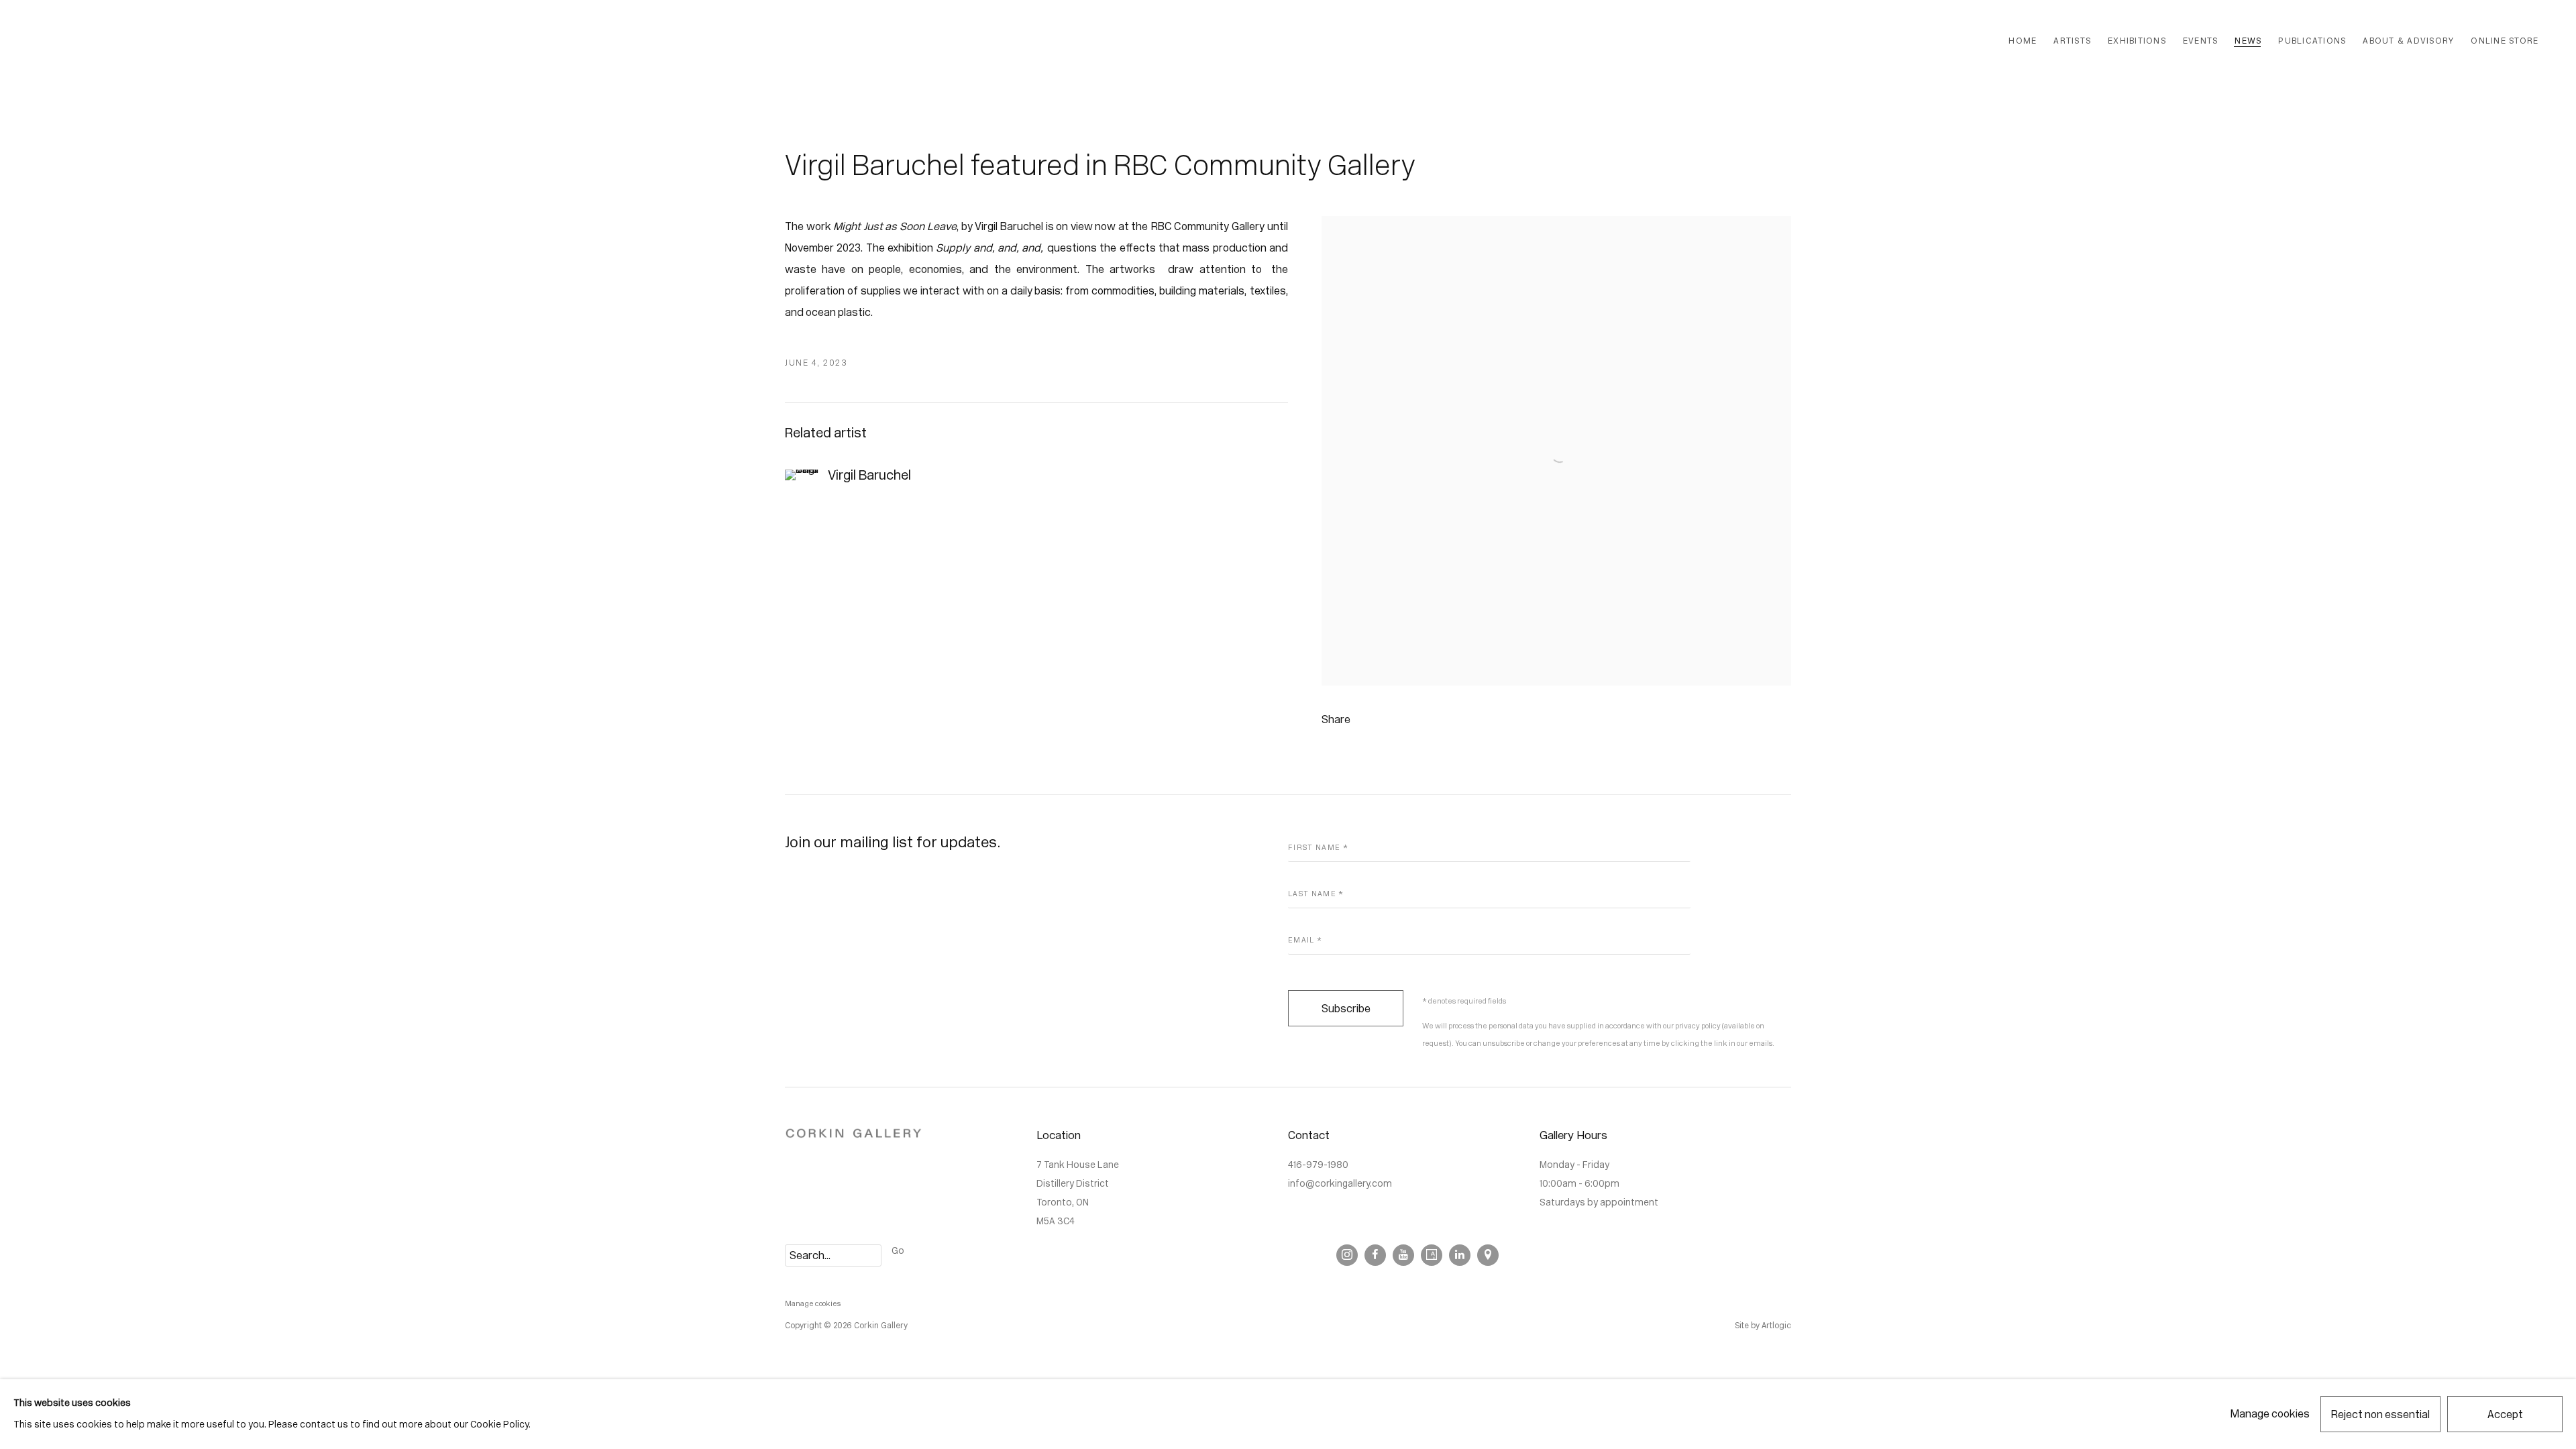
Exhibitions (2137, 41)
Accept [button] (2505, 1414)
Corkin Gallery (188, 41)
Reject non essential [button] (2380, 1414)
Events (2201, 41)
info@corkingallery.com (1340, 1184)
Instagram (1347, 1255)
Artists (2072, 41)
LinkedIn (1460, 1255)
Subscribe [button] (1346, 1009)
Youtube (1403, 1255)
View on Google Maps (1488, 1255)
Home (2023, 41)
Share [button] (1336, 719)
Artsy (1432, 1255)
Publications (2312, 41)
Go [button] (898, 1251)
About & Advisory (2408, 41)
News (2248, 41)
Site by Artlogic (1763, 1326)
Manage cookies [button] (813, 1304)
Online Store (2505, 41)
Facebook (1375, 1255)
